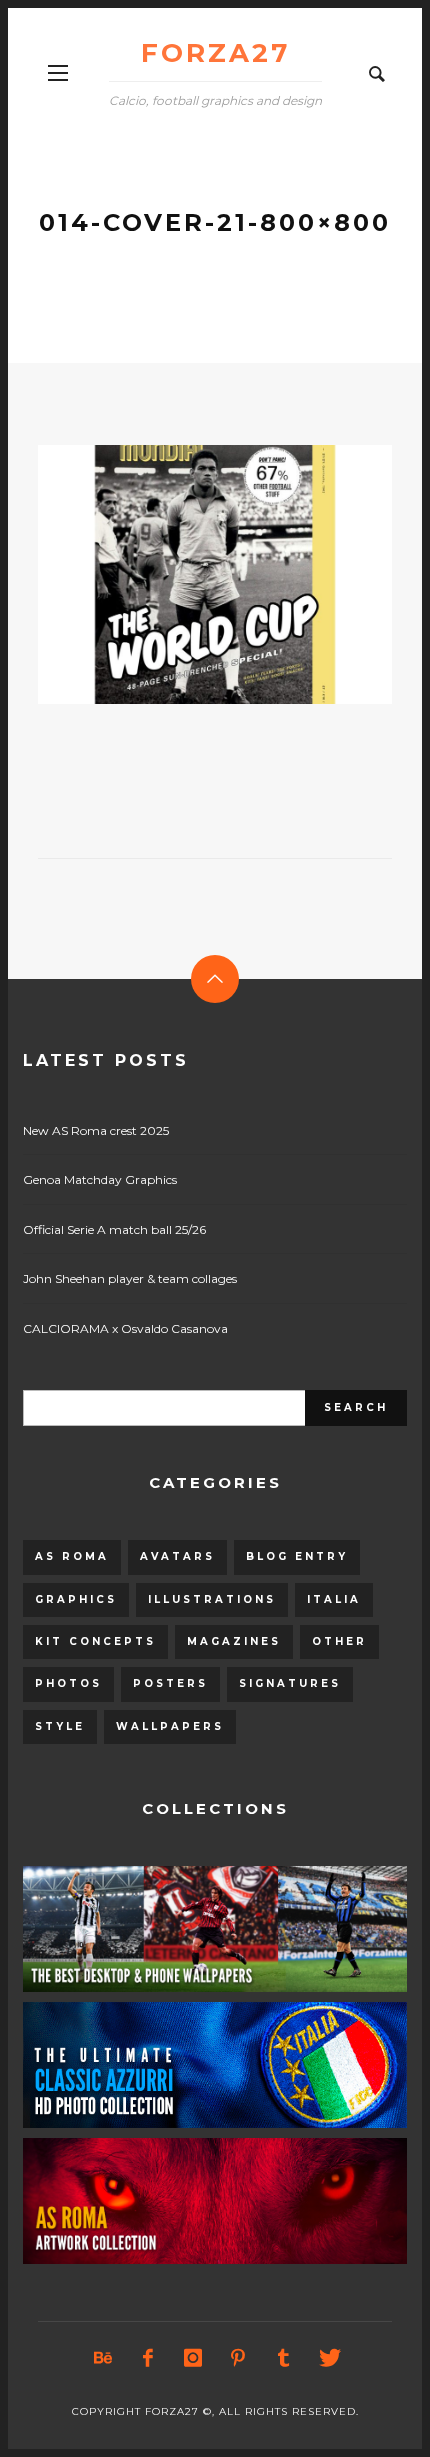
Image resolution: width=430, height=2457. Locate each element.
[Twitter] (328, 2358)
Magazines (234, 1641)
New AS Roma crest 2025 (96, 1130)
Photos (68, 1683)
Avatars (177, 1556)
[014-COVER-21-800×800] (183, 574)
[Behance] (103, 2358)
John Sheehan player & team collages (130, 1278)
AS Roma (72, 1556)
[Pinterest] (238, 2358)
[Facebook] (148, 2358)
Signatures (290, 1683)
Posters (170, 1683)
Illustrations (212, 1599)
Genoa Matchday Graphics (100, 1179)
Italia (334, 1599)
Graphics (76, 1599)
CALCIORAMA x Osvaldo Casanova (125, 1328)
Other (339, 1641)
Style (60, 1726)
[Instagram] (193, 2358)
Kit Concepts (95, 1641)
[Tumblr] (283, 2358)
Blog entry (297, 1556)
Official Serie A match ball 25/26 (114, 1229)
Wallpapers (170, 1726)
